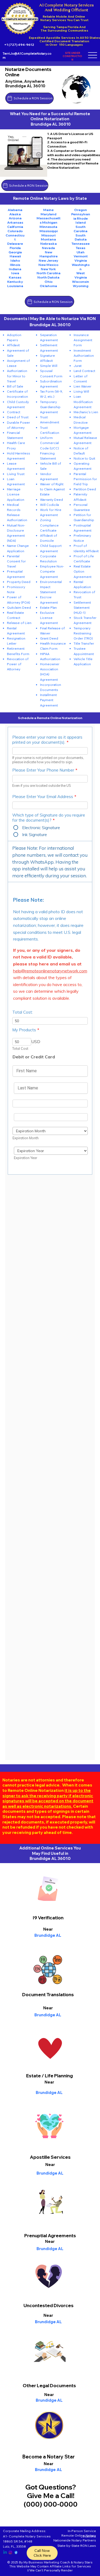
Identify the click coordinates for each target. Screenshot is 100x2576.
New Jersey (48, 260)
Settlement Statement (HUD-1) (82, 608)
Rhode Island (82, 221)
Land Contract (84, 371)
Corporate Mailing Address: (25, 2531)
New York (48, 269)
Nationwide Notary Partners (75, 2540)
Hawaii (15, 256)
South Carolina (81, 229)
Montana (48, 239)
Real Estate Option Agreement (83, 571)
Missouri (48, 235)
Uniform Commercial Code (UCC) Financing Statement (49, 448)
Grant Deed (49, 638)
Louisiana (15, 286)
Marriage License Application (16, 494)
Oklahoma (48, 286)
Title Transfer (84, 643)
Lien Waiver (83, 386)
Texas (81, 248)
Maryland (48, 214)
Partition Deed (85, 489)
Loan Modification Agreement (83, 402)
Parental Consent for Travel (16, 561)
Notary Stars (83, 2562)
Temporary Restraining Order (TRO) (83, 633)
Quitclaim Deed (19, 608)
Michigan (50, 222)
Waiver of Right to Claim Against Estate (52, 489)
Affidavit (13, 345)
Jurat (78, 366)
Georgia (15, 252)
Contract (14, 412)
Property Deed (19, 582)
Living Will (81, 391)
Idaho (15, 260)
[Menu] (93, 55)
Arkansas (15, 222)
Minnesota (48, 227)
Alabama (15, 210)
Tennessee (81, 244)
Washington (81, 267)
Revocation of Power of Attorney (18, 664)
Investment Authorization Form (84, 356)
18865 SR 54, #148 (18, 2541)
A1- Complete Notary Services (27, 2536)
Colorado (15, 231)
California (15, 227)
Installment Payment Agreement (49, 700)
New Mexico (48, 265)
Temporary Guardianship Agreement (50, 407)
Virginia (81, 260)
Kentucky (15, 282)
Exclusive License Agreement (49, 618)
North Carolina (49, 273)
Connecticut (15, 237)
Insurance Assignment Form (83, 340)
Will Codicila (49, 505)
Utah (81, 252)
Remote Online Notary (79, 2535)
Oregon (81, 210)
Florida (15, 248)
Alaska (15, 214)
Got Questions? (51, 2487)
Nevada (48, 248)
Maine (48, 210)
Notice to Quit (84, 458)
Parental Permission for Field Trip (85, 479)
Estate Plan (48, 608)
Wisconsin (81, 282)
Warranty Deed (51, 500)
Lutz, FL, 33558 (14, 2546)
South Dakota (81, 237)
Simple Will (49, 366)
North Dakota (48, 277)
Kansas (15, 277)
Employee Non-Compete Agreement (52, 571)
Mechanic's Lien (86, 412)
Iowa (15, 273)
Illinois (15, 265)
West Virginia (81, 275)
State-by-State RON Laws (77, 2546)
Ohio (49, 282)
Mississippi (49, 231)
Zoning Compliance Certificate (49, 525)
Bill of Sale (15, 386)
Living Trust (16, 474)
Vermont (81, 256)
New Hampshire (49, 254)
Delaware (15, 244)
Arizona (15, 218)
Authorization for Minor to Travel (17, 376)
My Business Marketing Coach (47, 2562)
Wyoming (81, 286)
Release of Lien (19, 623)
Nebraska (49, 244)
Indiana (15, 269)
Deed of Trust (18, 417)
